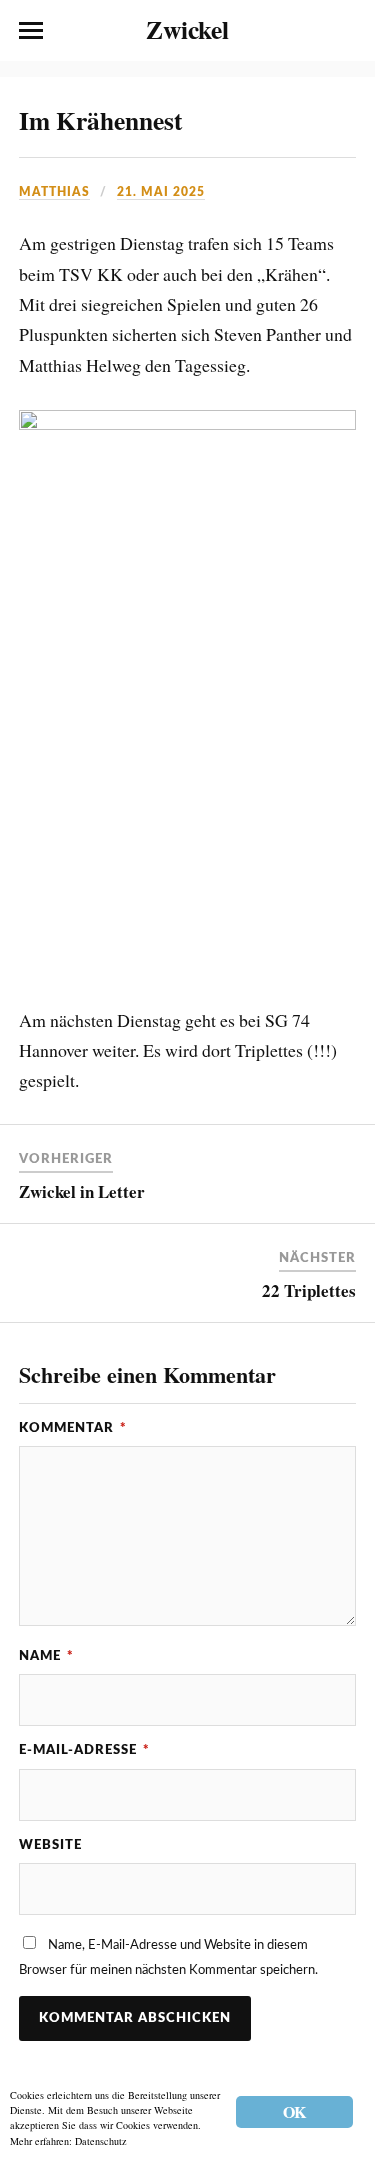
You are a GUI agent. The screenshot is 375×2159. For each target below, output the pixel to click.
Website (50, 1845)
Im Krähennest (100, 120)
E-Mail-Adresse (84, 1750)
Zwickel (187, 29)
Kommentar (73, 1428)
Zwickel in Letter (82, 1191)
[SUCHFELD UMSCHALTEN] (344, 31)
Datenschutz (101, 2141)
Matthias (54, 192)
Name (46, 1656)
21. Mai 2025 (161, 192)
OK (294, 2111)
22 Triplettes (309, 1290)
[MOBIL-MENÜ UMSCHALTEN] (31, 31)
